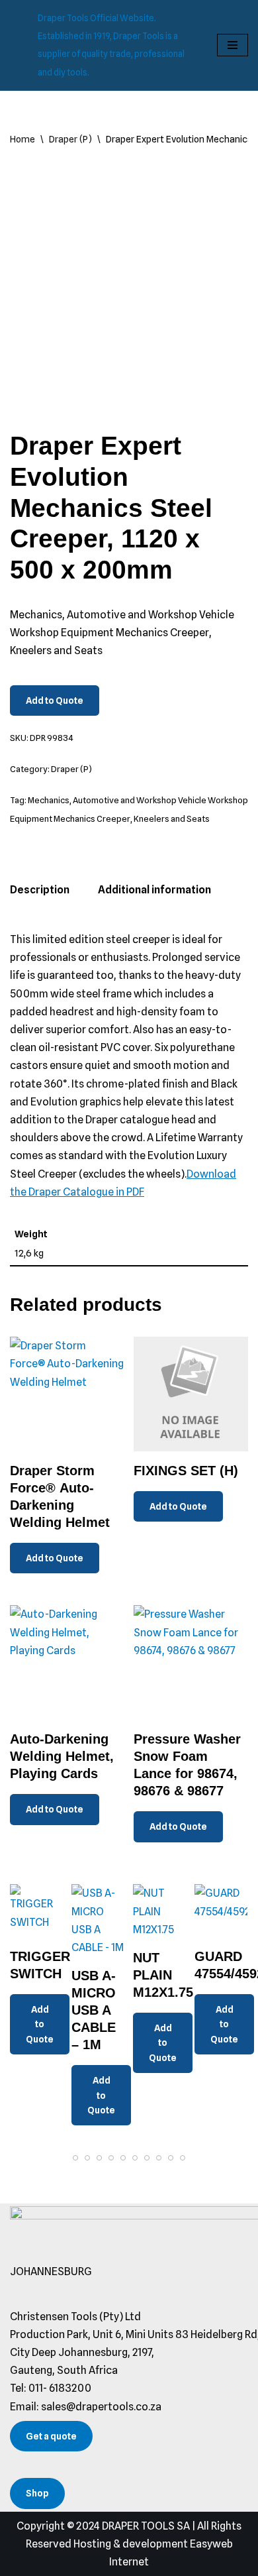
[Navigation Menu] (233, 45)
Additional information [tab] (154, 890)
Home (22, 139)
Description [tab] (40, 890)
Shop (37, 2493)
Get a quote (51, 2436)
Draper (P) (70, 139)
